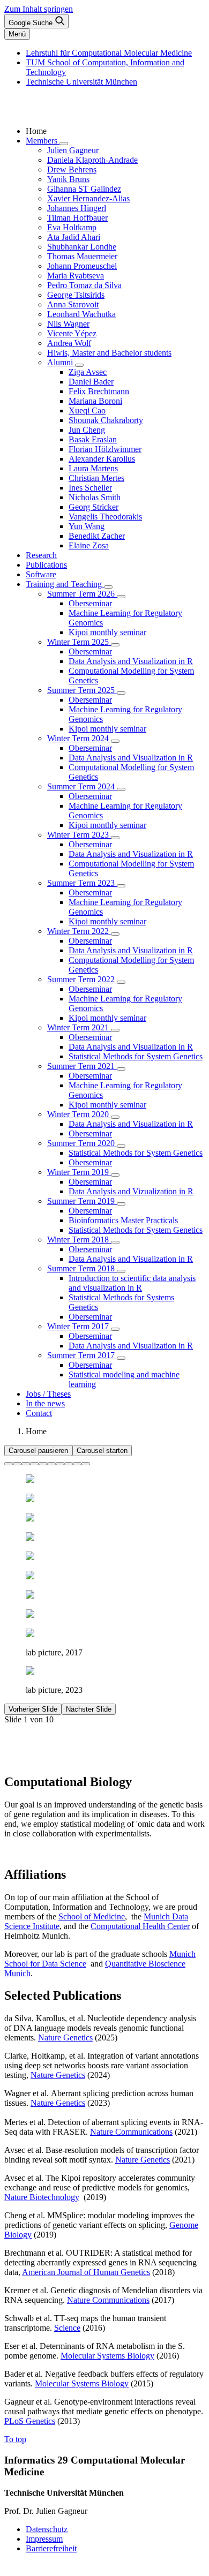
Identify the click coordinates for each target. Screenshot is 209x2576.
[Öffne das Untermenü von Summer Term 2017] (121, 1358)
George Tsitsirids (76, 295)
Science (67, 2328)
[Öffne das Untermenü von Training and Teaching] (108, 587)
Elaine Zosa (89, 545)
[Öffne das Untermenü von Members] (64, 144)
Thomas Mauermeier (82, 256)
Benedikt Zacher (97, 536)
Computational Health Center (140, 1926)
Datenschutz (47, 2529)
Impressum (44, 2539)
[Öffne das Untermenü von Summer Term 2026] (121, 597)
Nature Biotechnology (42, 2197)
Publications (46, 565)
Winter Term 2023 (79, 835)
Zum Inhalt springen (39, 9)
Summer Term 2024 (82, 786)
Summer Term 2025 (82, 690)
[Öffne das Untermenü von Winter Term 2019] (115, 1175)
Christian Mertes (96, 478)
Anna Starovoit (73, 304)
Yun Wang (87, 526)
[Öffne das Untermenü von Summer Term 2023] (121, 886)
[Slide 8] (69, 1464)
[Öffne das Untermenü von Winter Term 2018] (115, 1242)
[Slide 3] (26, 1464)
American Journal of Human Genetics (86, 2272)
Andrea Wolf (69, 343)
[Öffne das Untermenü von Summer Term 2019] (121, 1204)
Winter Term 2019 (79, 1172)
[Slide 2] (17, 1464)
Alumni (61, 362)
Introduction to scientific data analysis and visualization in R (132, 1283)
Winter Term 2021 (79, 1027)
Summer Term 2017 (82, 1355)
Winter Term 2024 (79, 738)
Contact (39, 1413)
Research (41, 555)
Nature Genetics (65, 2038)
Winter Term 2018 (79, 1240)
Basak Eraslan (93, 439)
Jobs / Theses (48, 1394)
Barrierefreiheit (51, 2548)
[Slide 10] (86, 1464)
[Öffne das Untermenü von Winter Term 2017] (115, 1329)
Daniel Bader (91, 382)
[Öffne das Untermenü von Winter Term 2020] (115, 1117)
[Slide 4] (34, 1464)
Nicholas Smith (95, 497)
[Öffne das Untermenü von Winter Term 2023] (115, 838)
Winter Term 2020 (79, 1114)
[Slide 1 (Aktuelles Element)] (9, 1464)
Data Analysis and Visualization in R (131, 661)
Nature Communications (131, 2132)
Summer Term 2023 (82, 883)
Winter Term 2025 (79, 642)
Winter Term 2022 (79, 931)
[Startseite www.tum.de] (24, 113)
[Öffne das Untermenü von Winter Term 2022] (115, 934)
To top (15, 2439)
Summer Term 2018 (82, 1268)
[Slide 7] (60, 1464)
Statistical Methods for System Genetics (136, 1056)
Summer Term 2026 (82, 594)
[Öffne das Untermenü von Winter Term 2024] (115, 741)
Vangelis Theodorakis (105, 517)
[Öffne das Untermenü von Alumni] (79, 365)
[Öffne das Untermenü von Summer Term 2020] (121, 1146)
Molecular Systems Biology (107, 2356)
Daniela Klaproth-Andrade (92, 160)
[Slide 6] (51, 1464)
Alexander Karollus (102, 459)
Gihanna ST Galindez (84, 189)
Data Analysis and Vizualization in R (131, 1191)
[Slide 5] (43, 1464)
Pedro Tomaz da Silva (84, 285)
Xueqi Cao (87, 410)
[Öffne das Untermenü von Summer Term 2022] (121, 982)
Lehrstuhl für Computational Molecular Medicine (109, 53)
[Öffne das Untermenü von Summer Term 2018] (121, 1271)
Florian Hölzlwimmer (105, 449)
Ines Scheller (90, 488)
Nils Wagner (68, 324)
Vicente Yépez (72, 333)
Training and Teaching (65, 584)
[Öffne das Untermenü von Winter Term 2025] (115, 645)
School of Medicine (92, 1916)
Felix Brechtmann (99, 391)
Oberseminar (90, 603)
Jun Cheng (87, 430)
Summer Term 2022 (82, 979)
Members (43, 141)
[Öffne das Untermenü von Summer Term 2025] (121, 693)
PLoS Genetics (30, 2421)
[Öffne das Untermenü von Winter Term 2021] (115, 1030)
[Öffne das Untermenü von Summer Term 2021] (121, 1069)
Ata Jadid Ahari (74, 237)
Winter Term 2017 (79, 1326)
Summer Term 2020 (82, 1143)
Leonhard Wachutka (81, 314)
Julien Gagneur (73, 150)
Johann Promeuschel (82, 266)
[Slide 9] (77, 1464)
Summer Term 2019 (82, 1201)
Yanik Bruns (68, 179)
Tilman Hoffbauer (77, 218)
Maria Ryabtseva (76, 276)
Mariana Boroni (95, 401)
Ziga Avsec (88, 372)
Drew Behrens (72, 170)
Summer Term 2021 (82, 1066)
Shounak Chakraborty (106, 420)
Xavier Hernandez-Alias (88, 198)
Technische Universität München (81, 82)
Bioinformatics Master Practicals (123, 1220)
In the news (45, 1403)
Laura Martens (93, 468)
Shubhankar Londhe (82, 247)
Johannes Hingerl (77, 208)
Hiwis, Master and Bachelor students (109, 353)
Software (41, 574)
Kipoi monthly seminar (107, 632)
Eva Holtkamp (72, 227)
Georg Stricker (94, 507)
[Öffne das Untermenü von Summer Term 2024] (121, 789)
